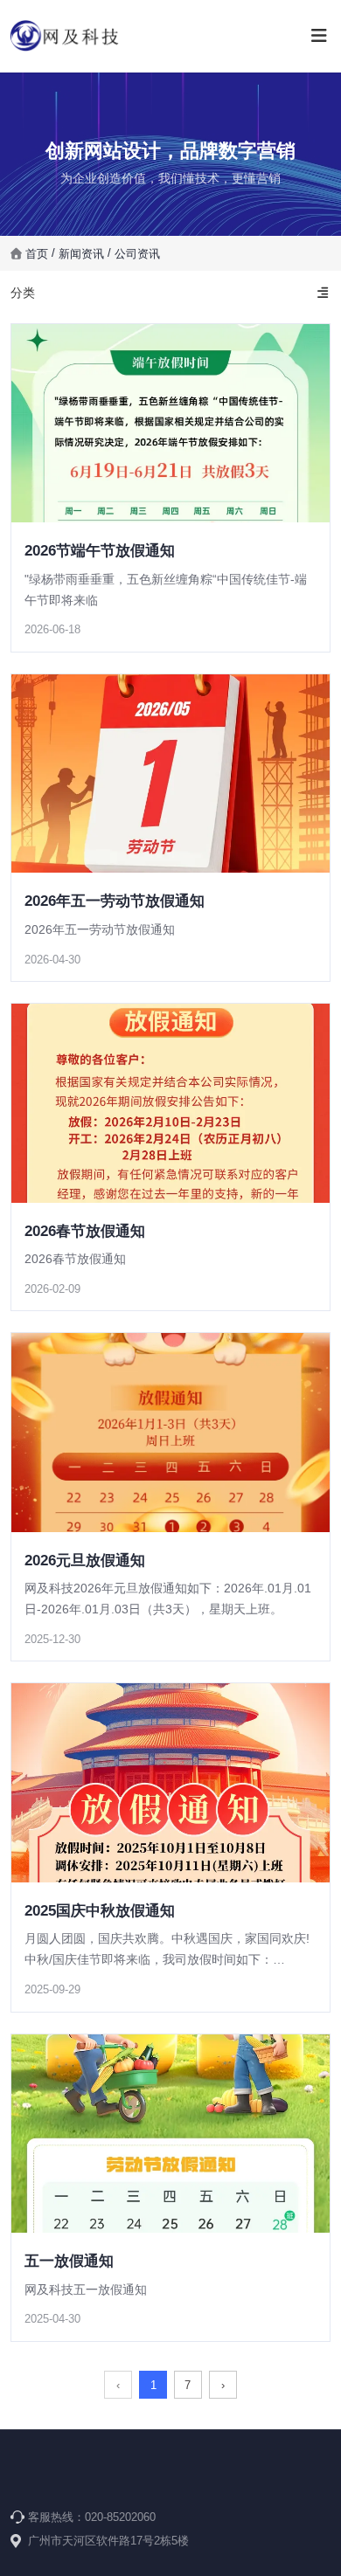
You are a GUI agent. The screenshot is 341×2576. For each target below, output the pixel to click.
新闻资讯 (81, 253)
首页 (38, 253)
